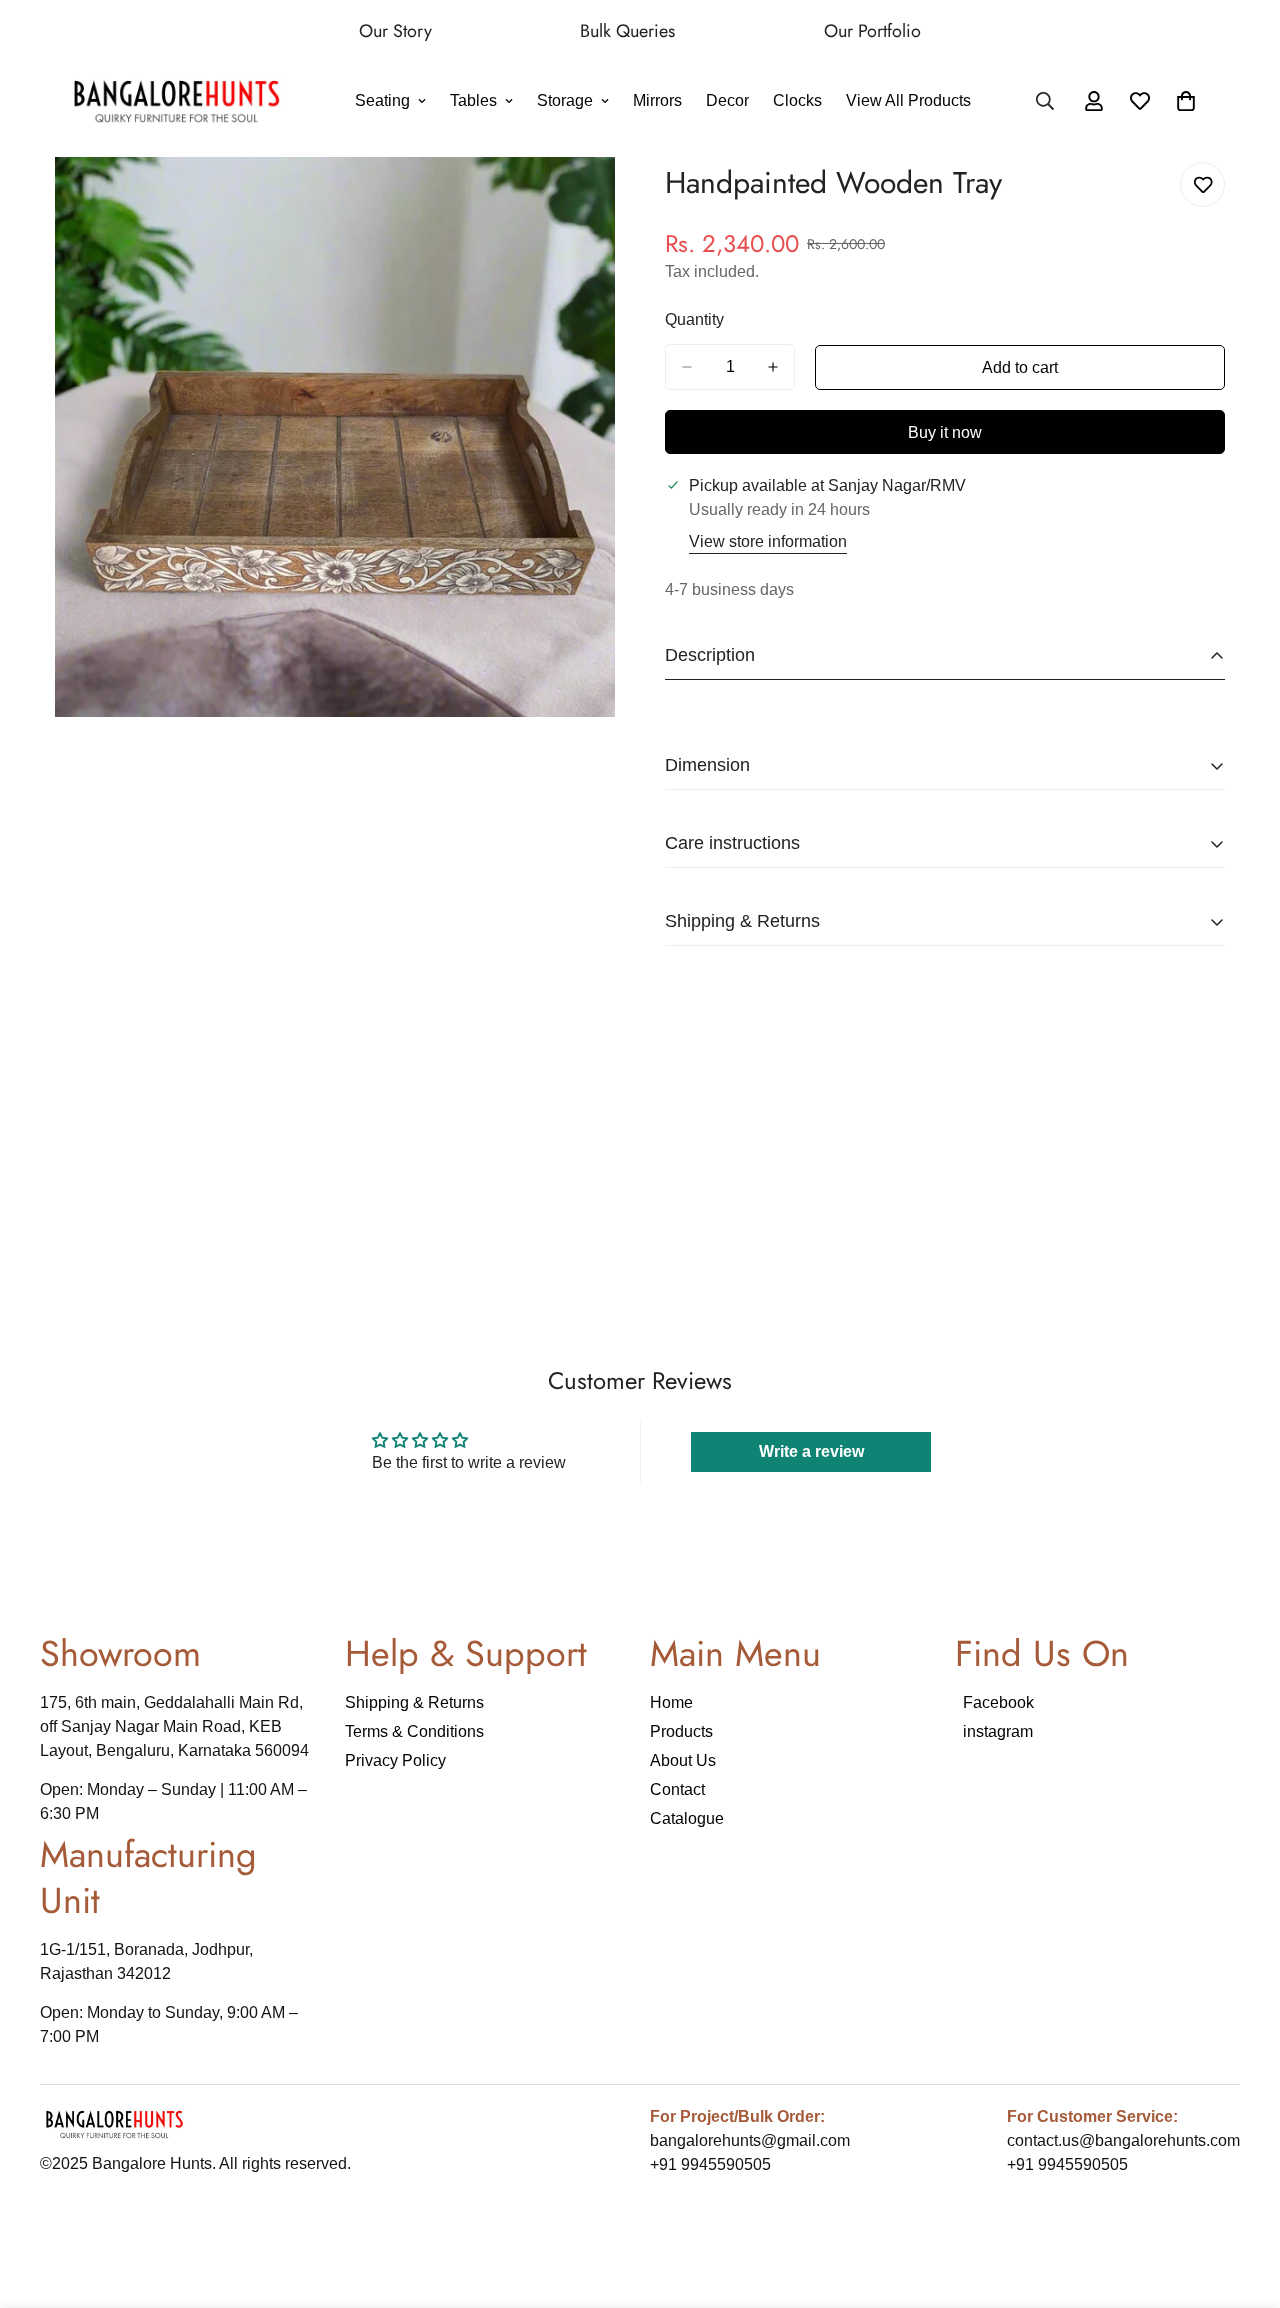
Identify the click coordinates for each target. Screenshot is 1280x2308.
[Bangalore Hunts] (177, 101)
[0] (1186, 102)
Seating (382, 101)
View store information (768, 541)
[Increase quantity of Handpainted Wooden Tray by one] (773, 367)
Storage (565, 101)
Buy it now (945, 432)
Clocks (797, 101)
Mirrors (657, 101)
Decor (727, 101)
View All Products (908, 101)
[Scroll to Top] (1241, 2199)
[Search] (1045, 102)
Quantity (694, 319)
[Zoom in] (597, 199)
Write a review (811, 1451)
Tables (473, 101)
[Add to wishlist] (1202, 184)
